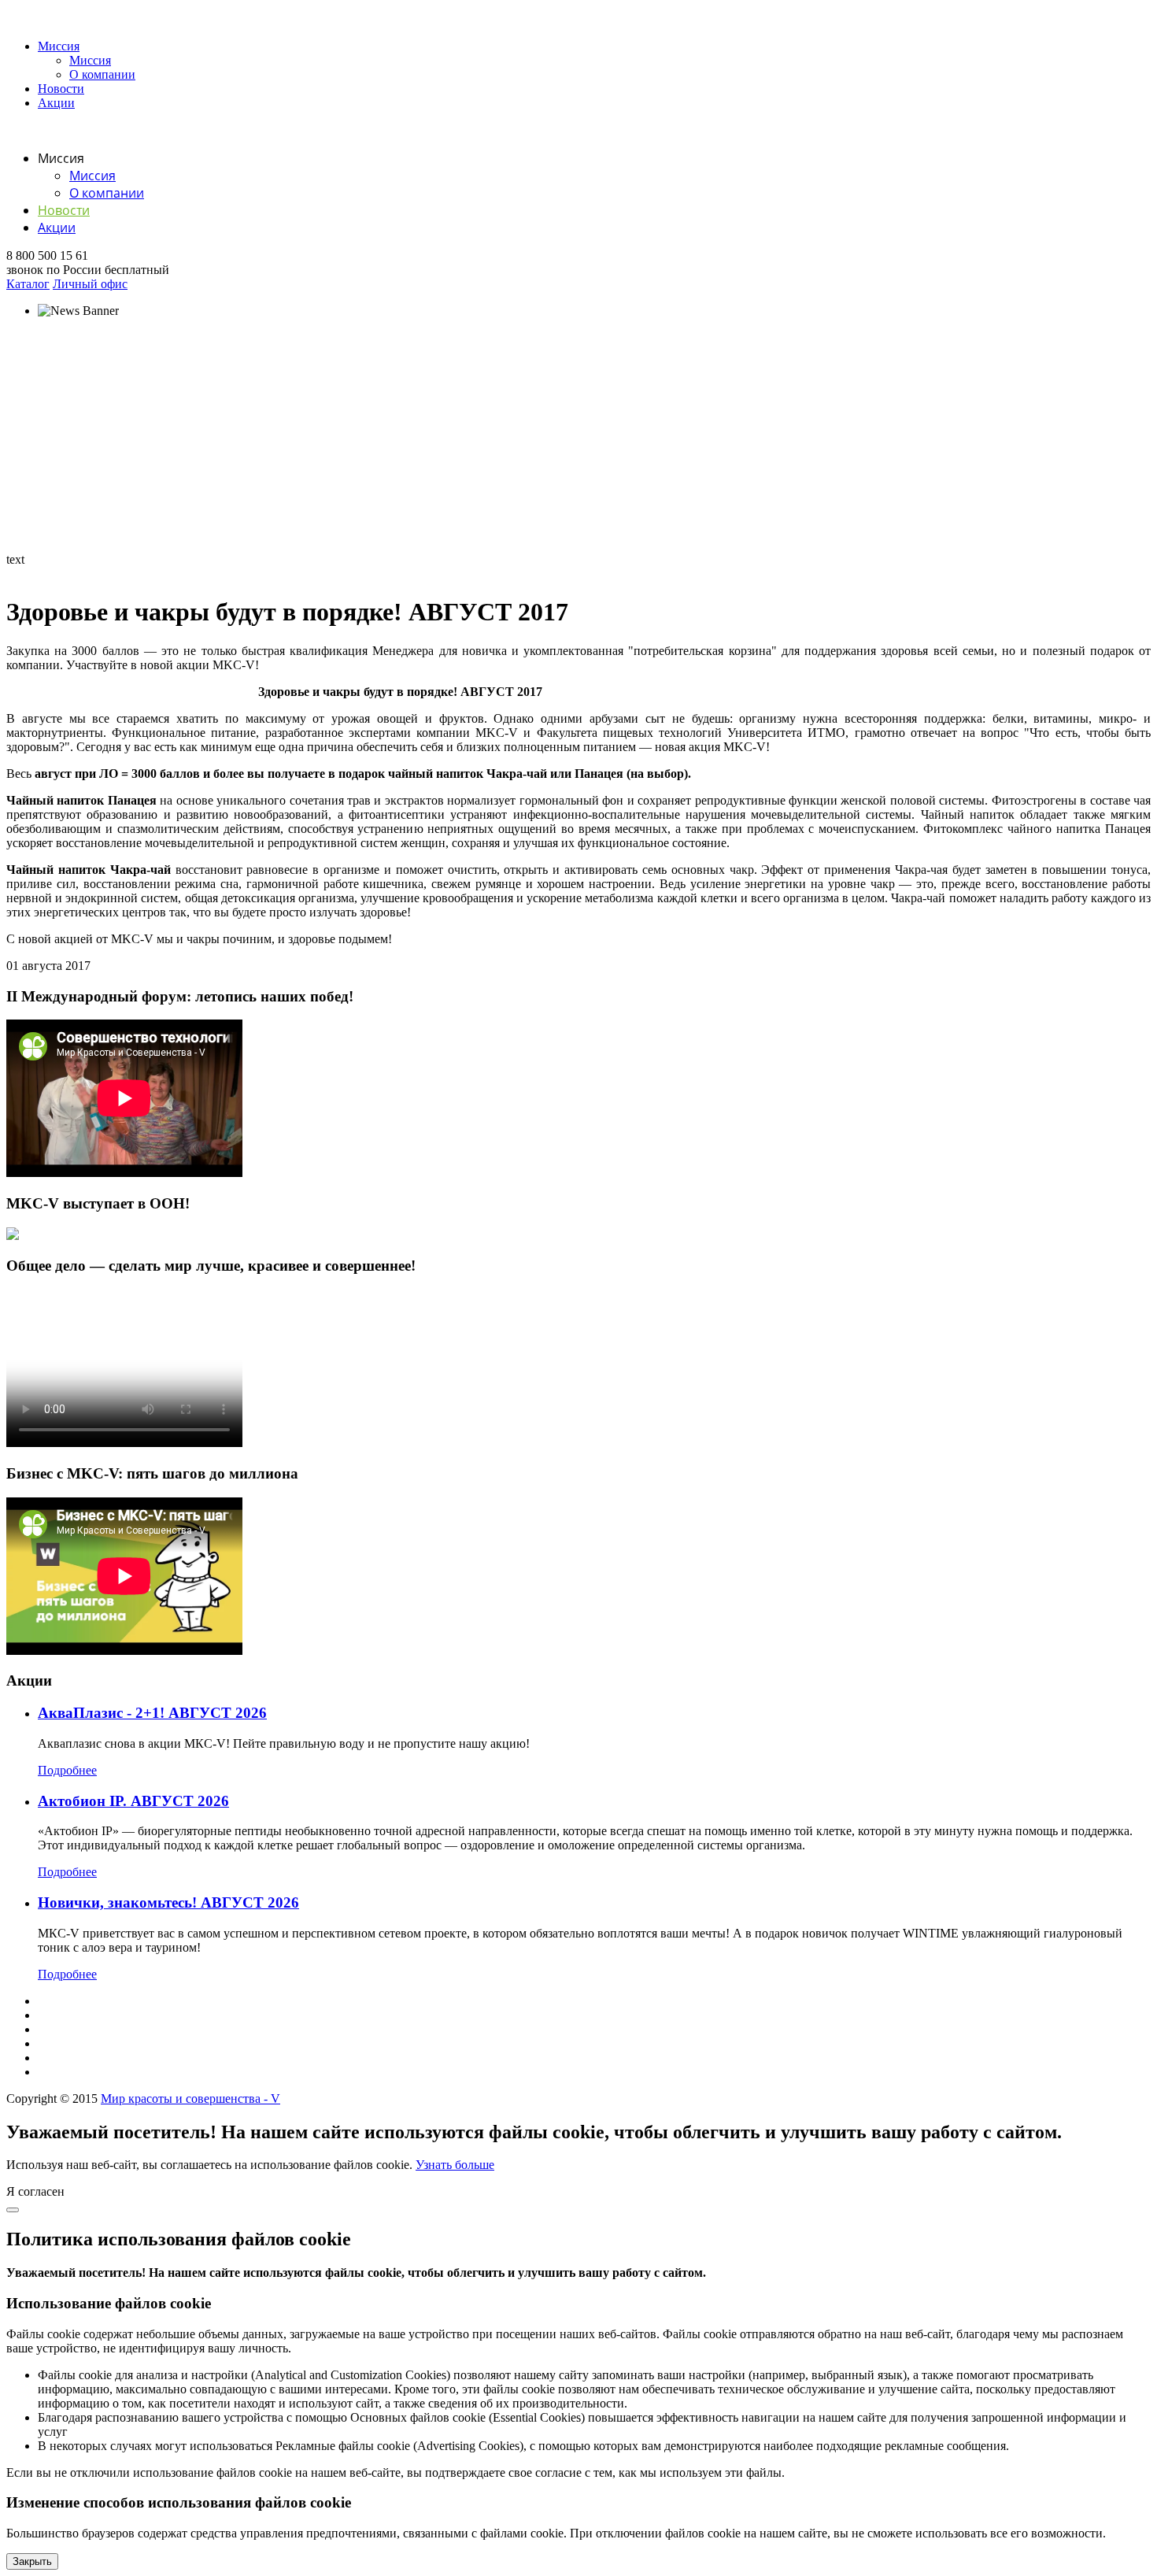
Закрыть (32, 2561)
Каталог (28, 284)
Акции (56, 103)
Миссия (59, 46)
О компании (102, 74)
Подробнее (67, 1770)
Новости (61, 89)
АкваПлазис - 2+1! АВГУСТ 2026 (152, 1713)
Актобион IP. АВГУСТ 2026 (133, 1801)
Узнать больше (455, 2165)
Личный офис (90, 284)
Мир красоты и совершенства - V (190, 2099)
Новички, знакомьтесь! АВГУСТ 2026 (168, 1902)
